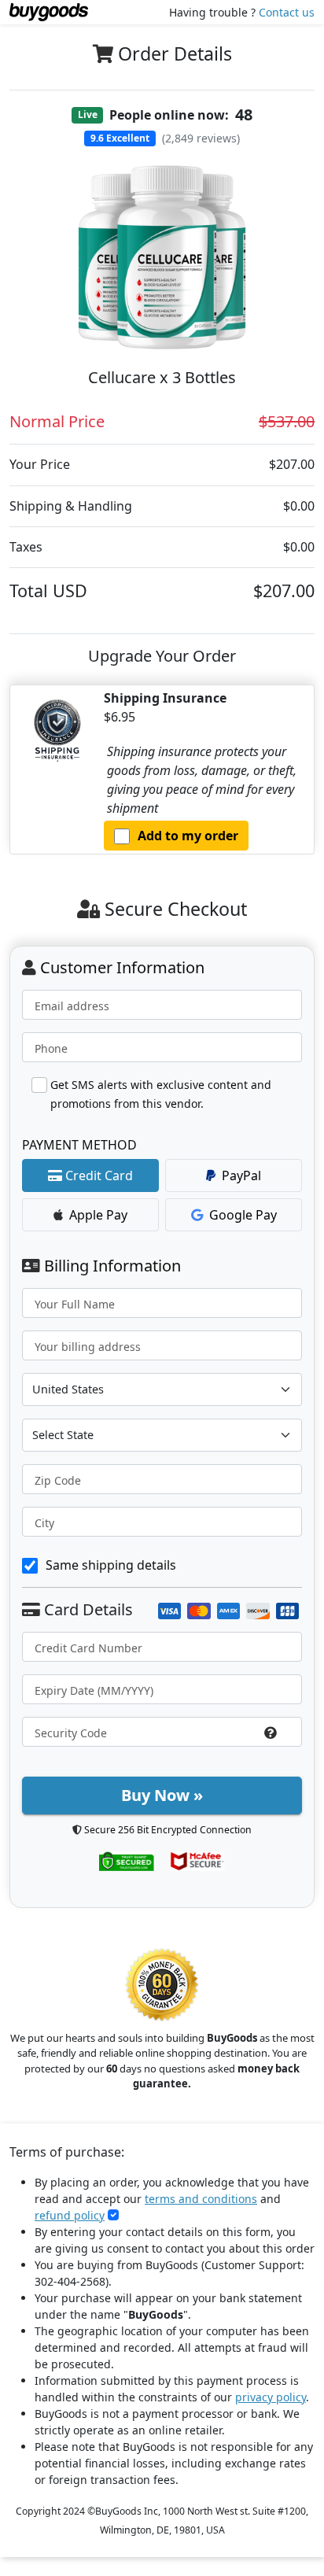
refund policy (70, 2215)
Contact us (287, 12)
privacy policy (271, 2397)
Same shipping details (111, 1565)
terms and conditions (201, 2199)
